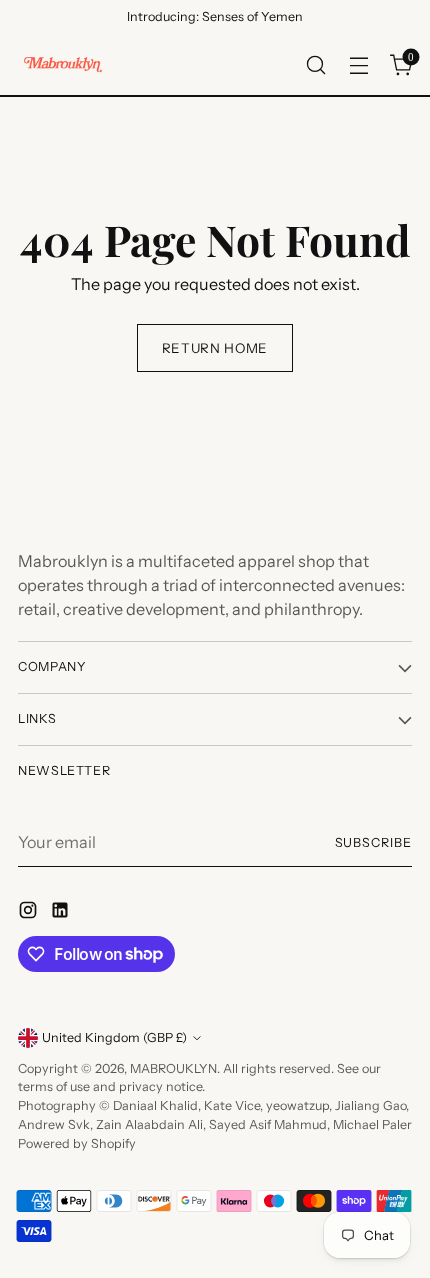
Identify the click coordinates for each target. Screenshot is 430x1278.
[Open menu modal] (358, 64)
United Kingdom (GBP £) (114, 1037)
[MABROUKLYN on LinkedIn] (62, 913)
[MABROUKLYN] (63, 64)
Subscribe (374, 842)
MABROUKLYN (173, 1068)
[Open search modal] (315, 64)
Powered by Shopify (77, 1143)
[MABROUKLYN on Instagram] (30, 913)
